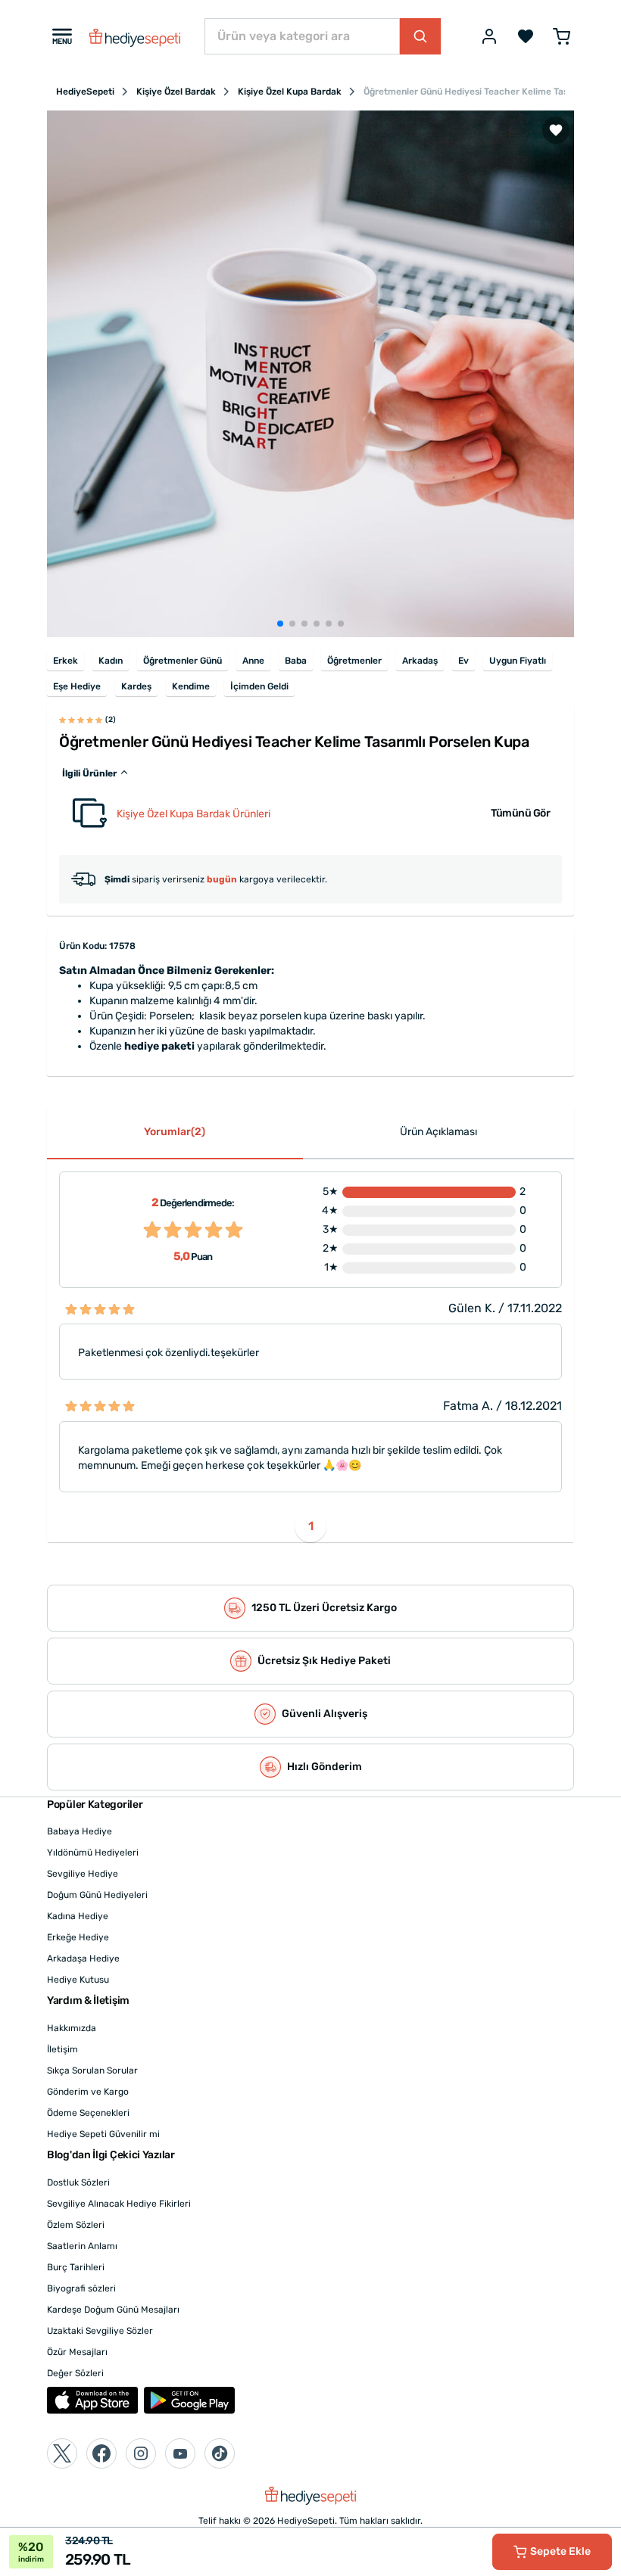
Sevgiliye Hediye (83, 1874)
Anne (253, 661)
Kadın (111, 661)
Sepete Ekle (560, 2551)
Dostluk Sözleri (78, 2182)
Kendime (191, 686)
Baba (296, 661)
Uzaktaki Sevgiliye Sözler (100, 2331)
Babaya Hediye (80, 1831)
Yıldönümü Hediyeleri (93, 1853)
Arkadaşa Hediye (83, 1958)
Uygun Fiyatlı (518, 661)
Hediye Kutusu (78, 1980)
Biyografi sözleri (81, 2288)
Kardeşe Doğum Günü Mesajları (113, 2310)
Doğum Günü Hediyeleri (97, 1895)
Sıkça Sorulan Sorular (92, 2070)
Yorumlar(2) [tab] (175, 1132)
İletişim (62, 2049)
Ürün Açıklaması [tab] (438, 1132)
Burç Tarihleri (76, 2267)
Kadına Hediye (78, 1916)
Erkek (66, 661)
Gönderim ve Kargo (88, 2092)
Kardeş (136, 686)
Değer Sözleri (75, 2373)
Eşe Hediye (77, 686)
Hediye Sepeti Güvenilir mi (103, 2134)
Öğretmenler (354, 661)
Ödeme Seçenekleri (88, 2113)
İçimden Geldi (259, 686)
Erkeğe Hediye (78, 1937)
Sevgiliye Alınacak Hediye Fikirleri (119, 2204)
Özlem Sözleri (76, 2225)
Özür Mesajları (77, 2352)
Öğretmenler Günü (183, 661)
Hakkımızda (72, 2028)
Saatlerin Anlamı (82, 2246)
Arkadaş (420, 661)
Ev (463, 661)
